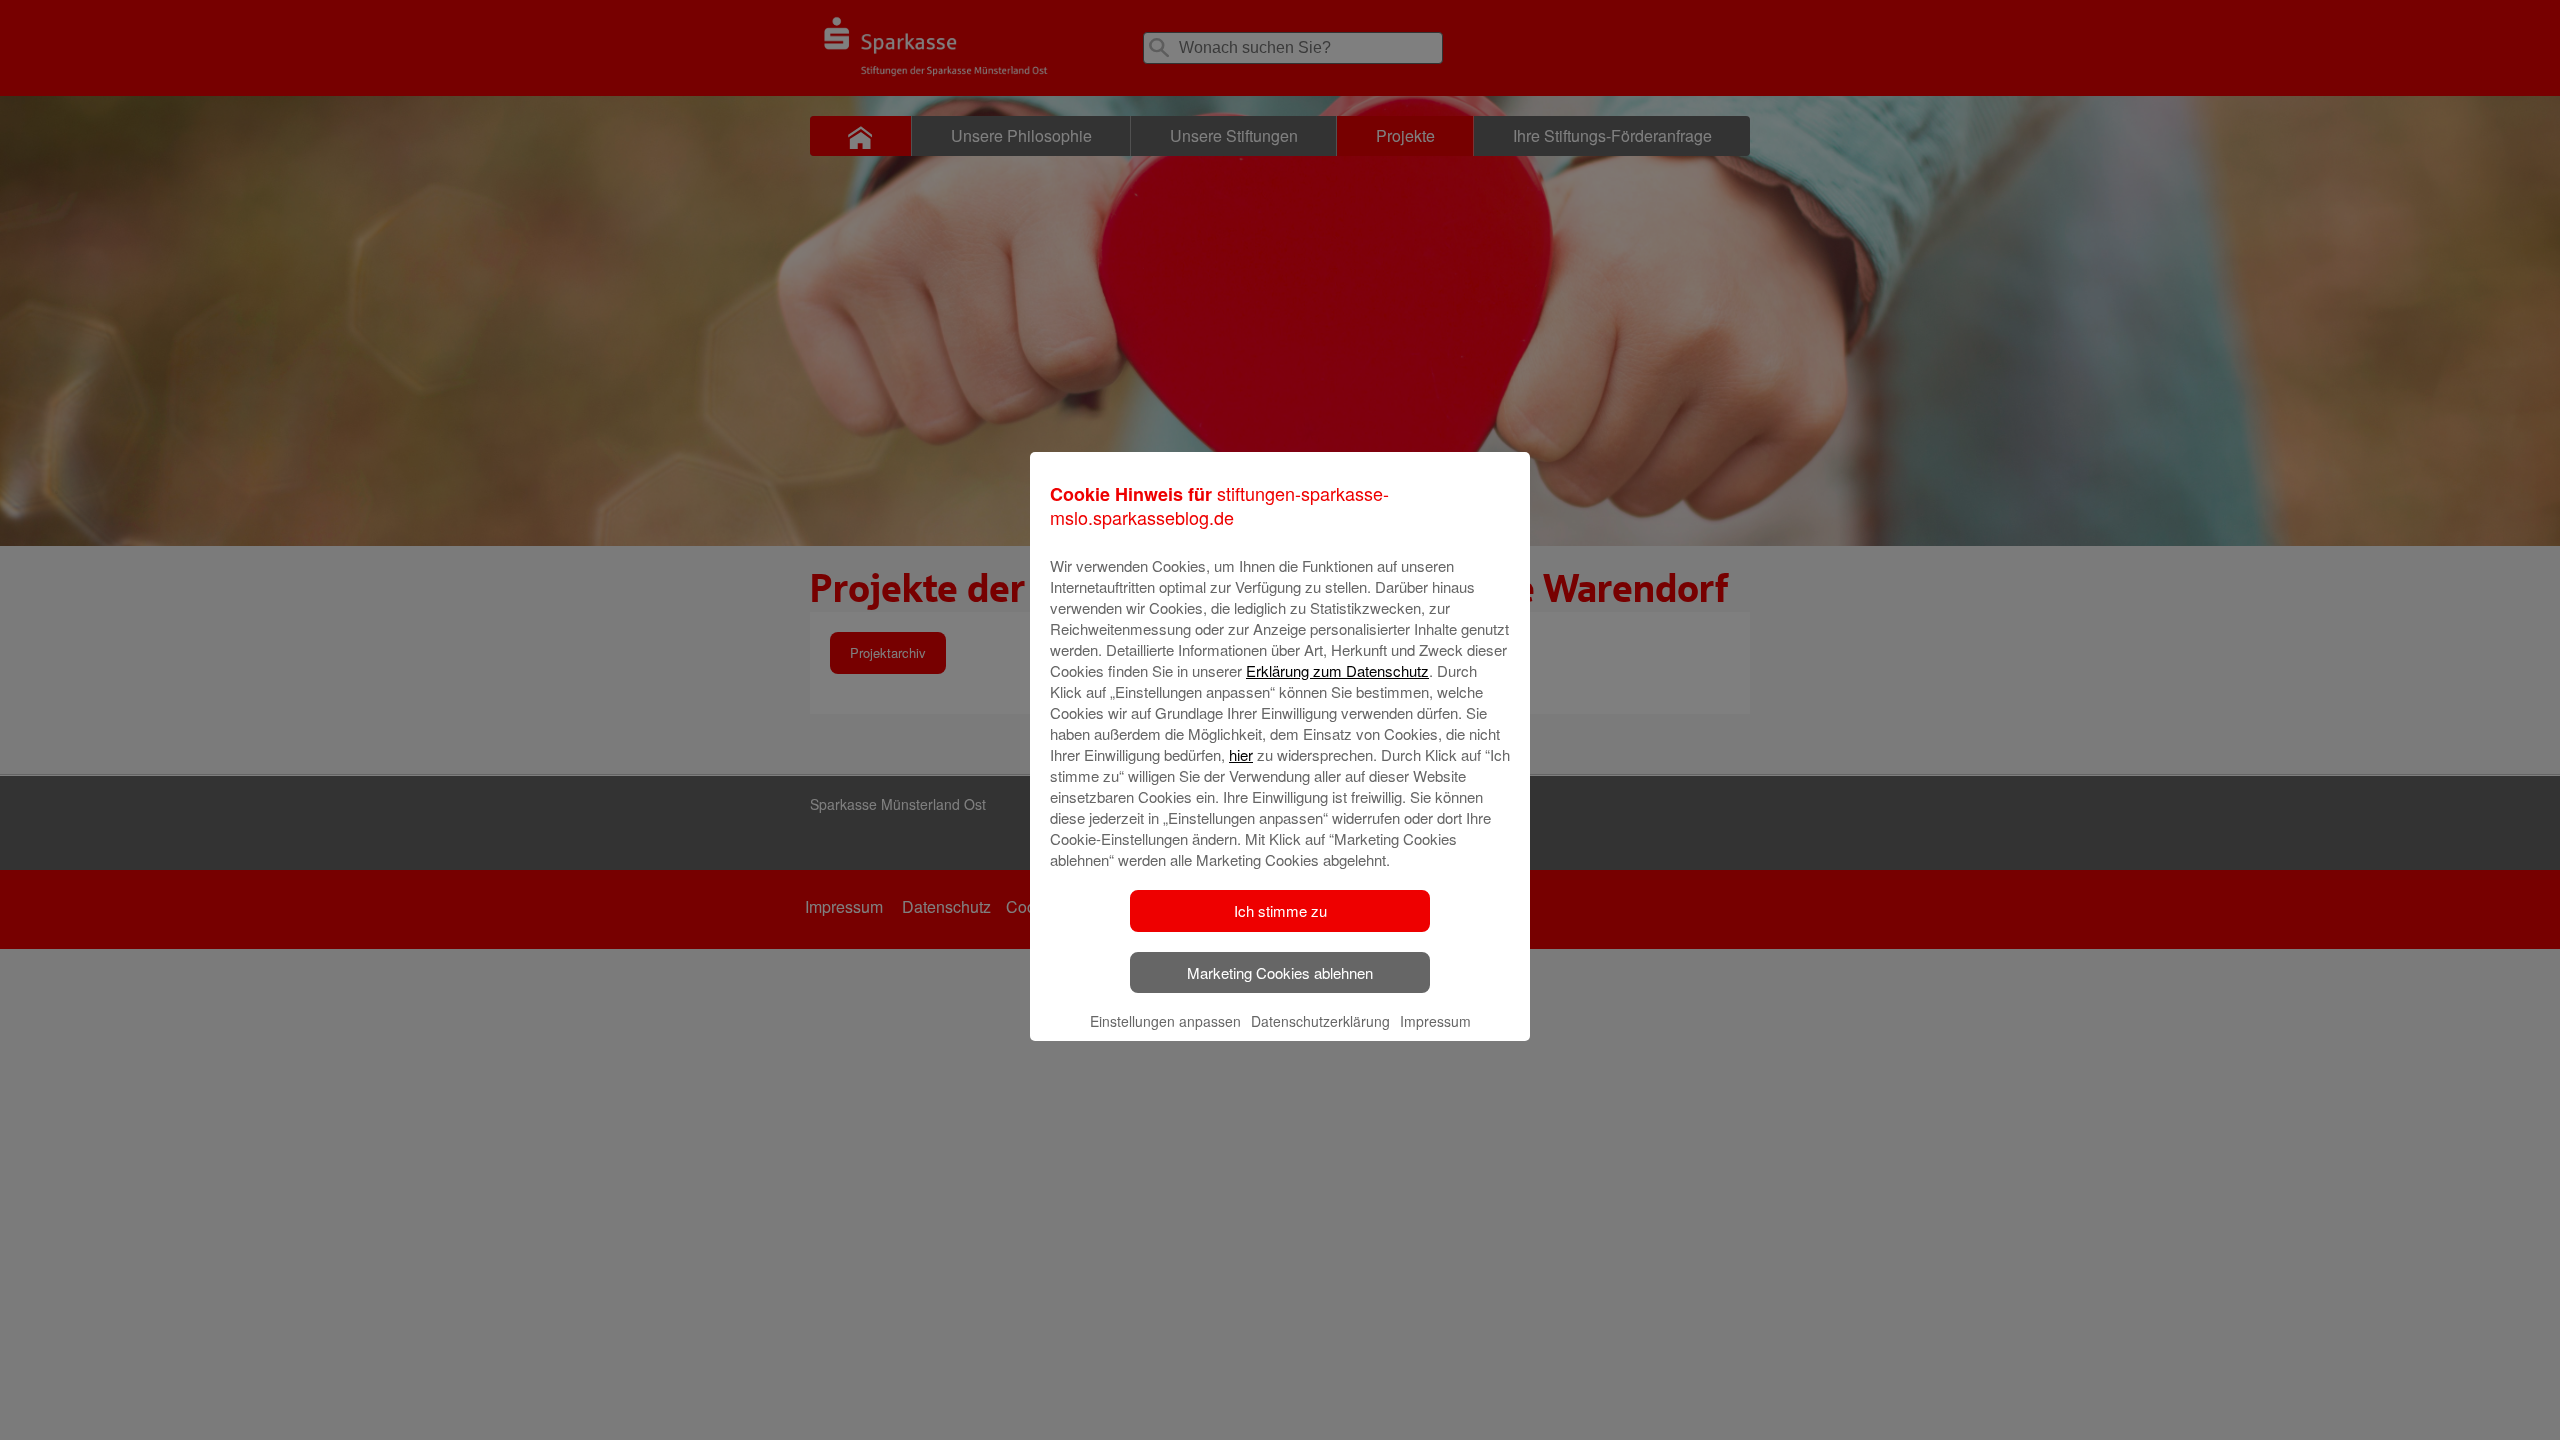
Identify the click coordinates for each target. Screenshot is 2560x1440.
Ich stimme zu (1280, 910)
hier (1241, 754)
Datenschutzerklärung (1320, 1021)
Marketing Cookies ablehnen (1280, 972)
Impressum (1435, 1021)
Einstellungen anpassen (1165, 1021)
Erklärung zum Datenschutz (1337, 670)
